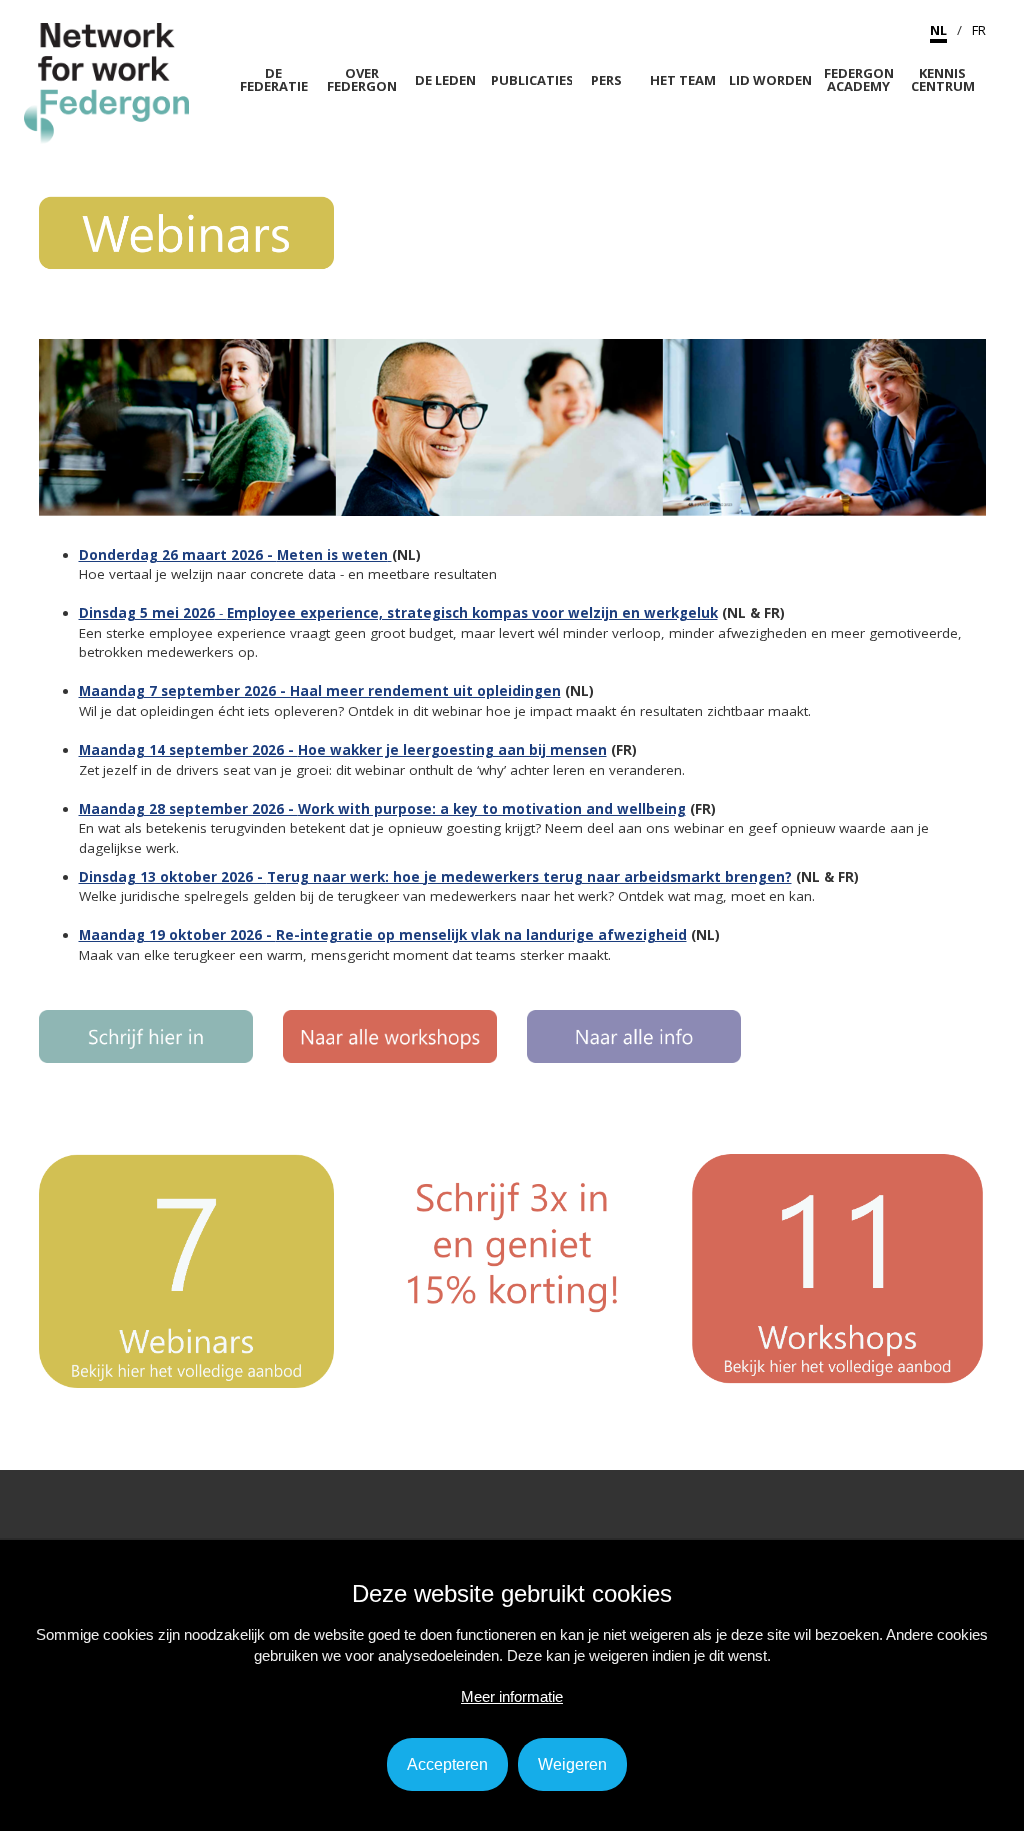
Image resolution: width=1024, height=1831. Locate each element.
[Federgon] (106, 82)
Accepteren (447, 1764)
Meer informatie (512, 1696)
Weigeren (572, 1764)
